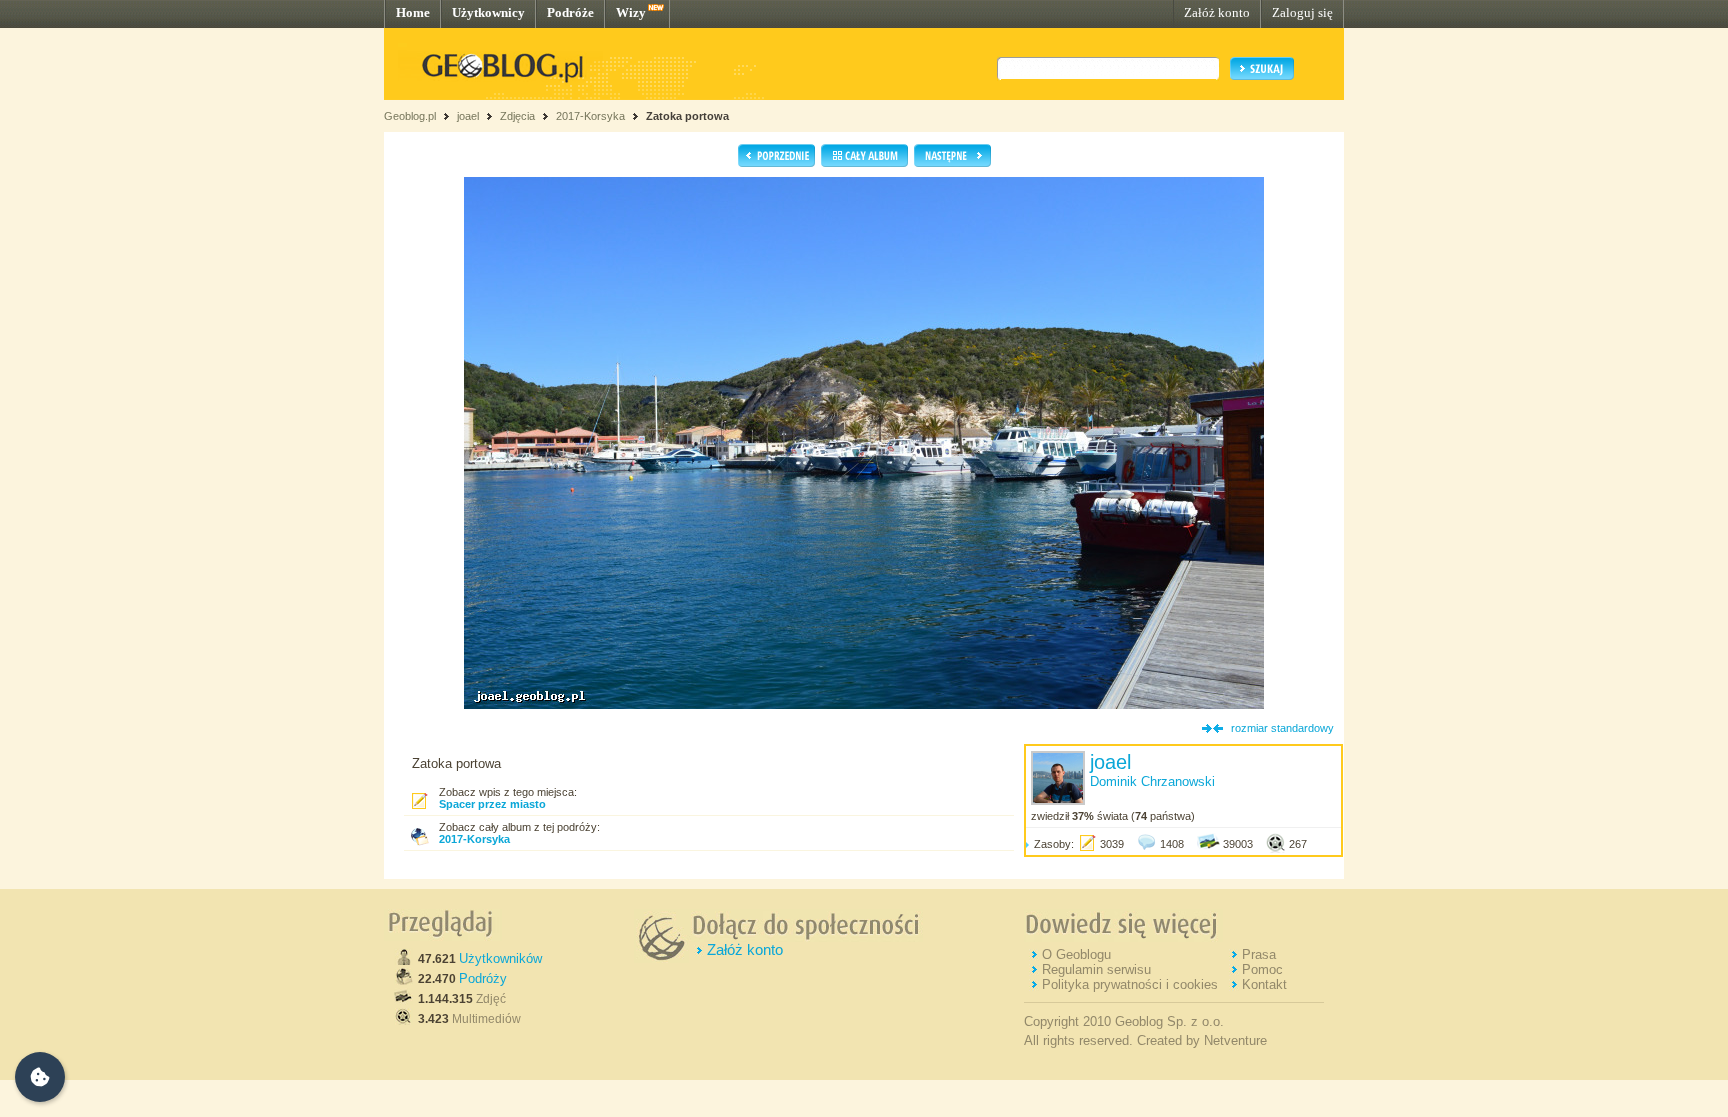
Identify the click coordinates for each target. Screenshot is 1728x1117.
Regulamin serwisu (1096, 969)
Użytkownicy (488, 12)
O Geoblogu (1076, 954)
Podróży (483, 978)
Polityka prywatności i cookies (1130, 984)
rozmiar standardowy (1282, 728)
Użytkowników (500, 958)
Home (413, 12)
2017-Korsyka (590, 116)
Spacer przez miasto (492, 804)
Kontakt (1264, 984)
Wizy (631, 12)
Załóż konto (1217, 12)
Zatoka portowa (687, 116)
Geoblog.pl (410, 116)
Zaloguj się (1302, 12)
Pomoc (1262, 969)
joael (468, 116)
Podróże (570, 12)
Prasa (1259, 954)
